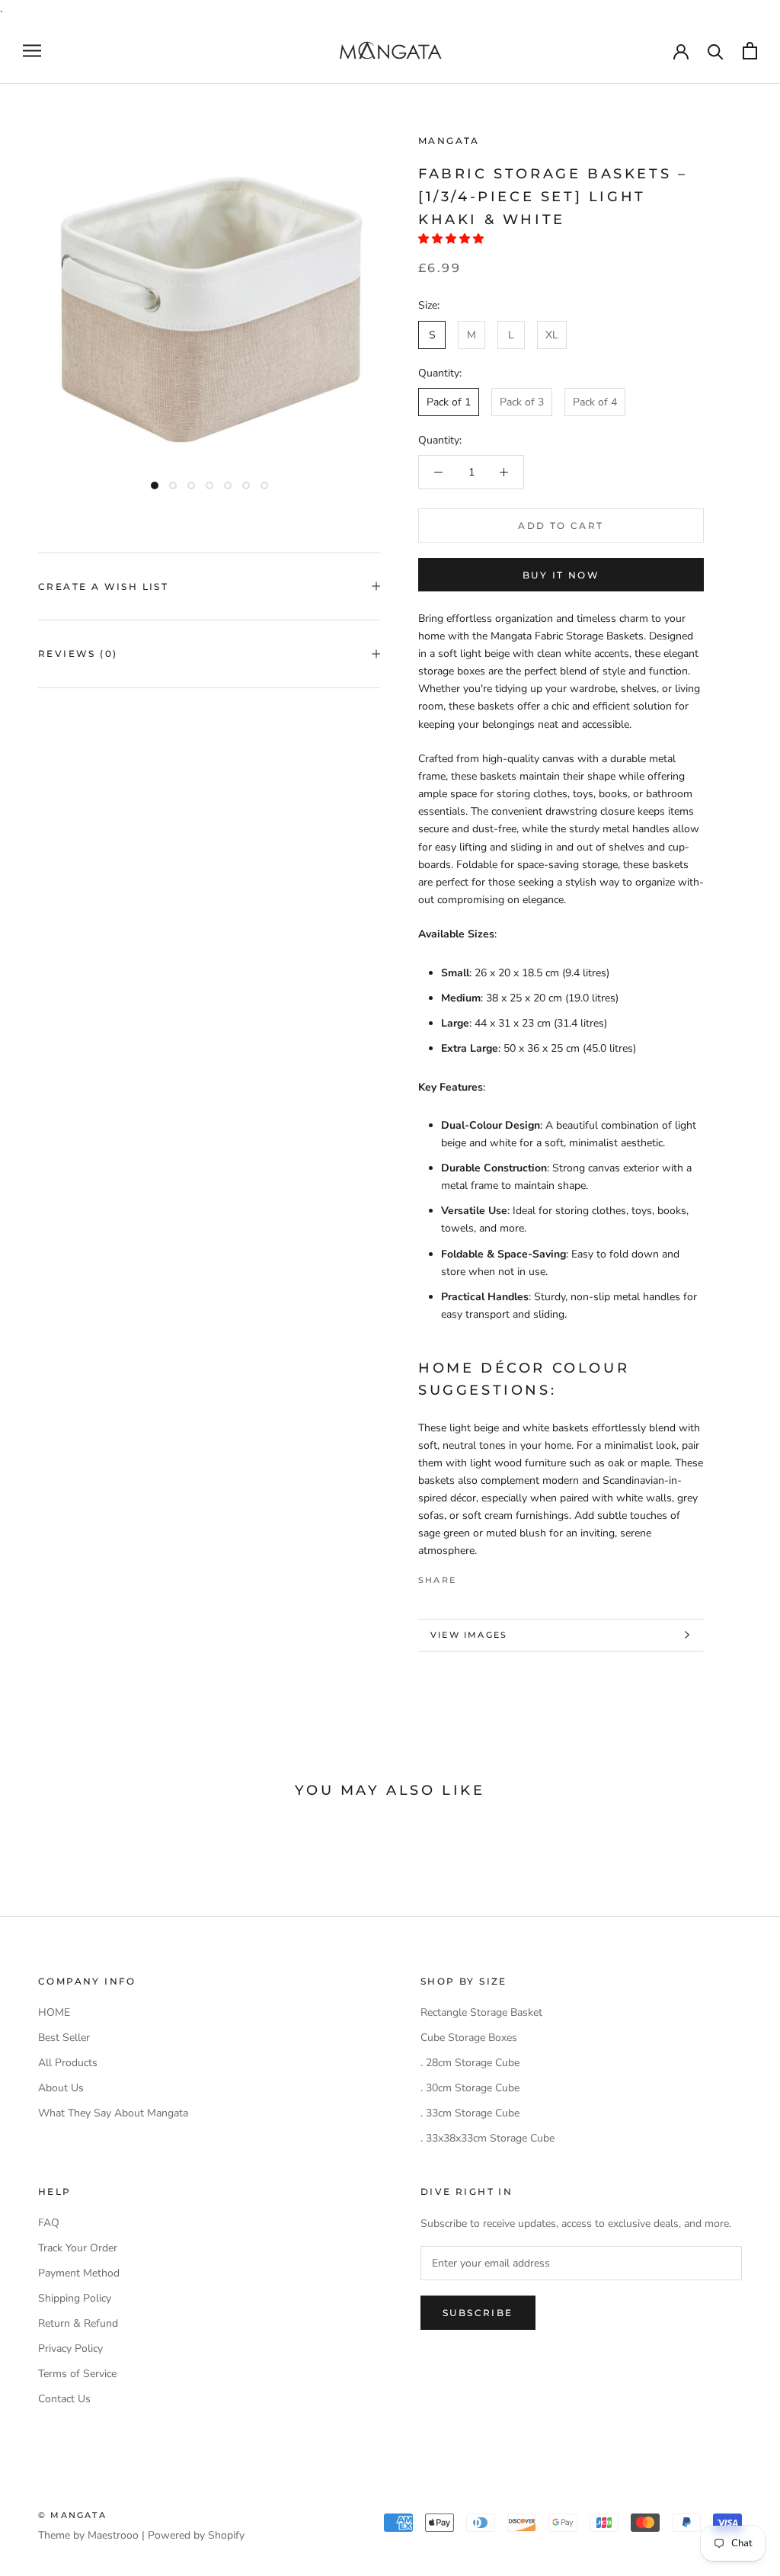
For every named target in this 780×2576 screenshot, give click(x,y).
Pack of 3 (522, 402)
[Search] (716, 51)
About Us (61, 2088)
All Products (68, 2063)
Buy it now (561, 575)
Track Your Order (78, 2248)
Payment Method (79, 2273)
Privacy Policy (70, 2349)
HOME (54, 2012)
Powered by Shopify (196, 2535)
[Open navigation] (32, 51)
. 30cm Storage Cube (470, 2088)
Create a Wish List (103, 586)
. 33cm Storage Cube (470, 2113)
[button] (452, 239)
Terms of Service (77, 2374)
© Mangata (72, 2515)
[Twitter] (491, 1576)
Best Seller (64, 2038)
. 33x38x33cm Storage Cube (487, 2138)
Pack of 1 (449, 402)
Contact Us (64, 2399)
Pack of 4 (595, 402)
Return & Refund (78, 2323)
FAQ (49, 2223)
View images (469, 1635)
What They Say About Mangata (113, 2113)
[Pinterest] (510, 1576)
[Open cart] (750, 51)
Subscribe (478, 2313)
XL (552, 335)
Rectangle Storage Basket (481, 2012)
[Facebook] (471, 1576)
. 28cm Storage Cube (470, 2063)
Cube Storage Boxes (469, 2038)
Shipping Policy (75, 2298)
